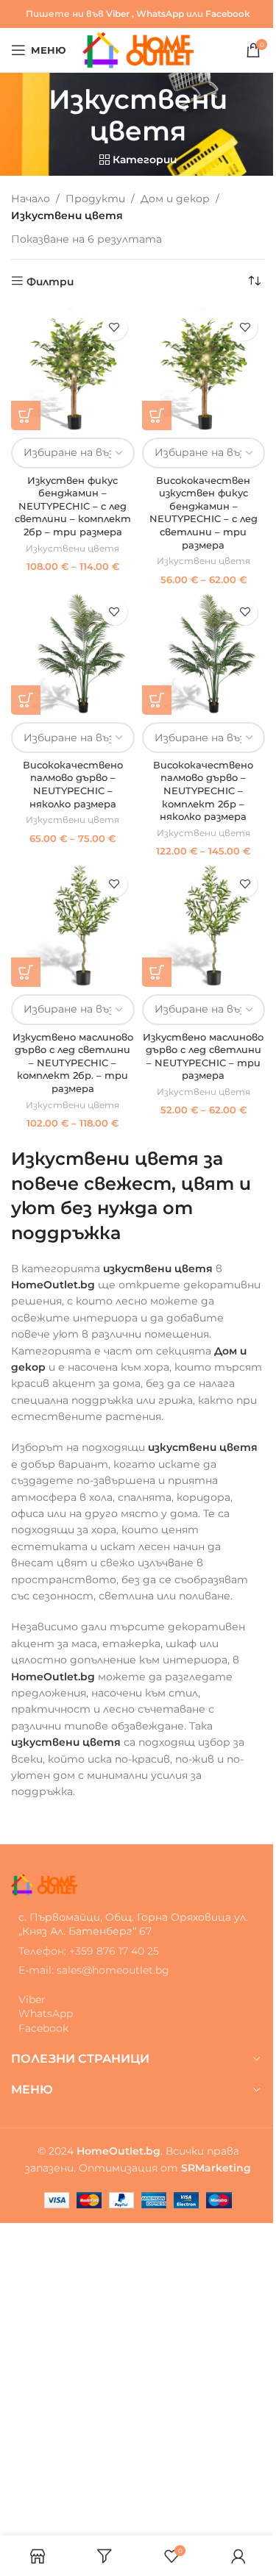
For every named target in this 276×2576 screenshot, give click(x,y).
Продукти (95, 199)
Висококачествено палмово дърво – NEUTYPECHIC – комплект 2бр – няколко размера (203, 791)
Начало (31, 199)
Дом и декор (175, 199)
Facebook (228, 14)
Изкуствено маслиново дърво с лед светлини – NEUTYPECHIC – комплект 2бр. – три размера (73, 1063)
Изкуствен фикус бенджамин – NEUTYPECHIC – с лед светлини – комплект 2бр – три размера (73, 507)
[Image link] (44, 1883)
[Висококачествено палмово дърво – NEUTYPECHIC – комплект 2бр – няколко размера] (204, 654)
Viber (118, 14)
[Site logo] (138, 49)
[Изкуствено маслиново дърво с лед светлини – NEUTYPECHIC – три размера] (204, 926)
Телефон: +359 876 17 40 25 (89, 1951)
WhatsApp (160, 14)
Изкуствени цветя (72, 548)
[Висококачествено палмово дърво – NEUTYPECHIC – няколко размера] (73, 654)
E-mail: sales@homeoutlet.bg (94, 1970)
